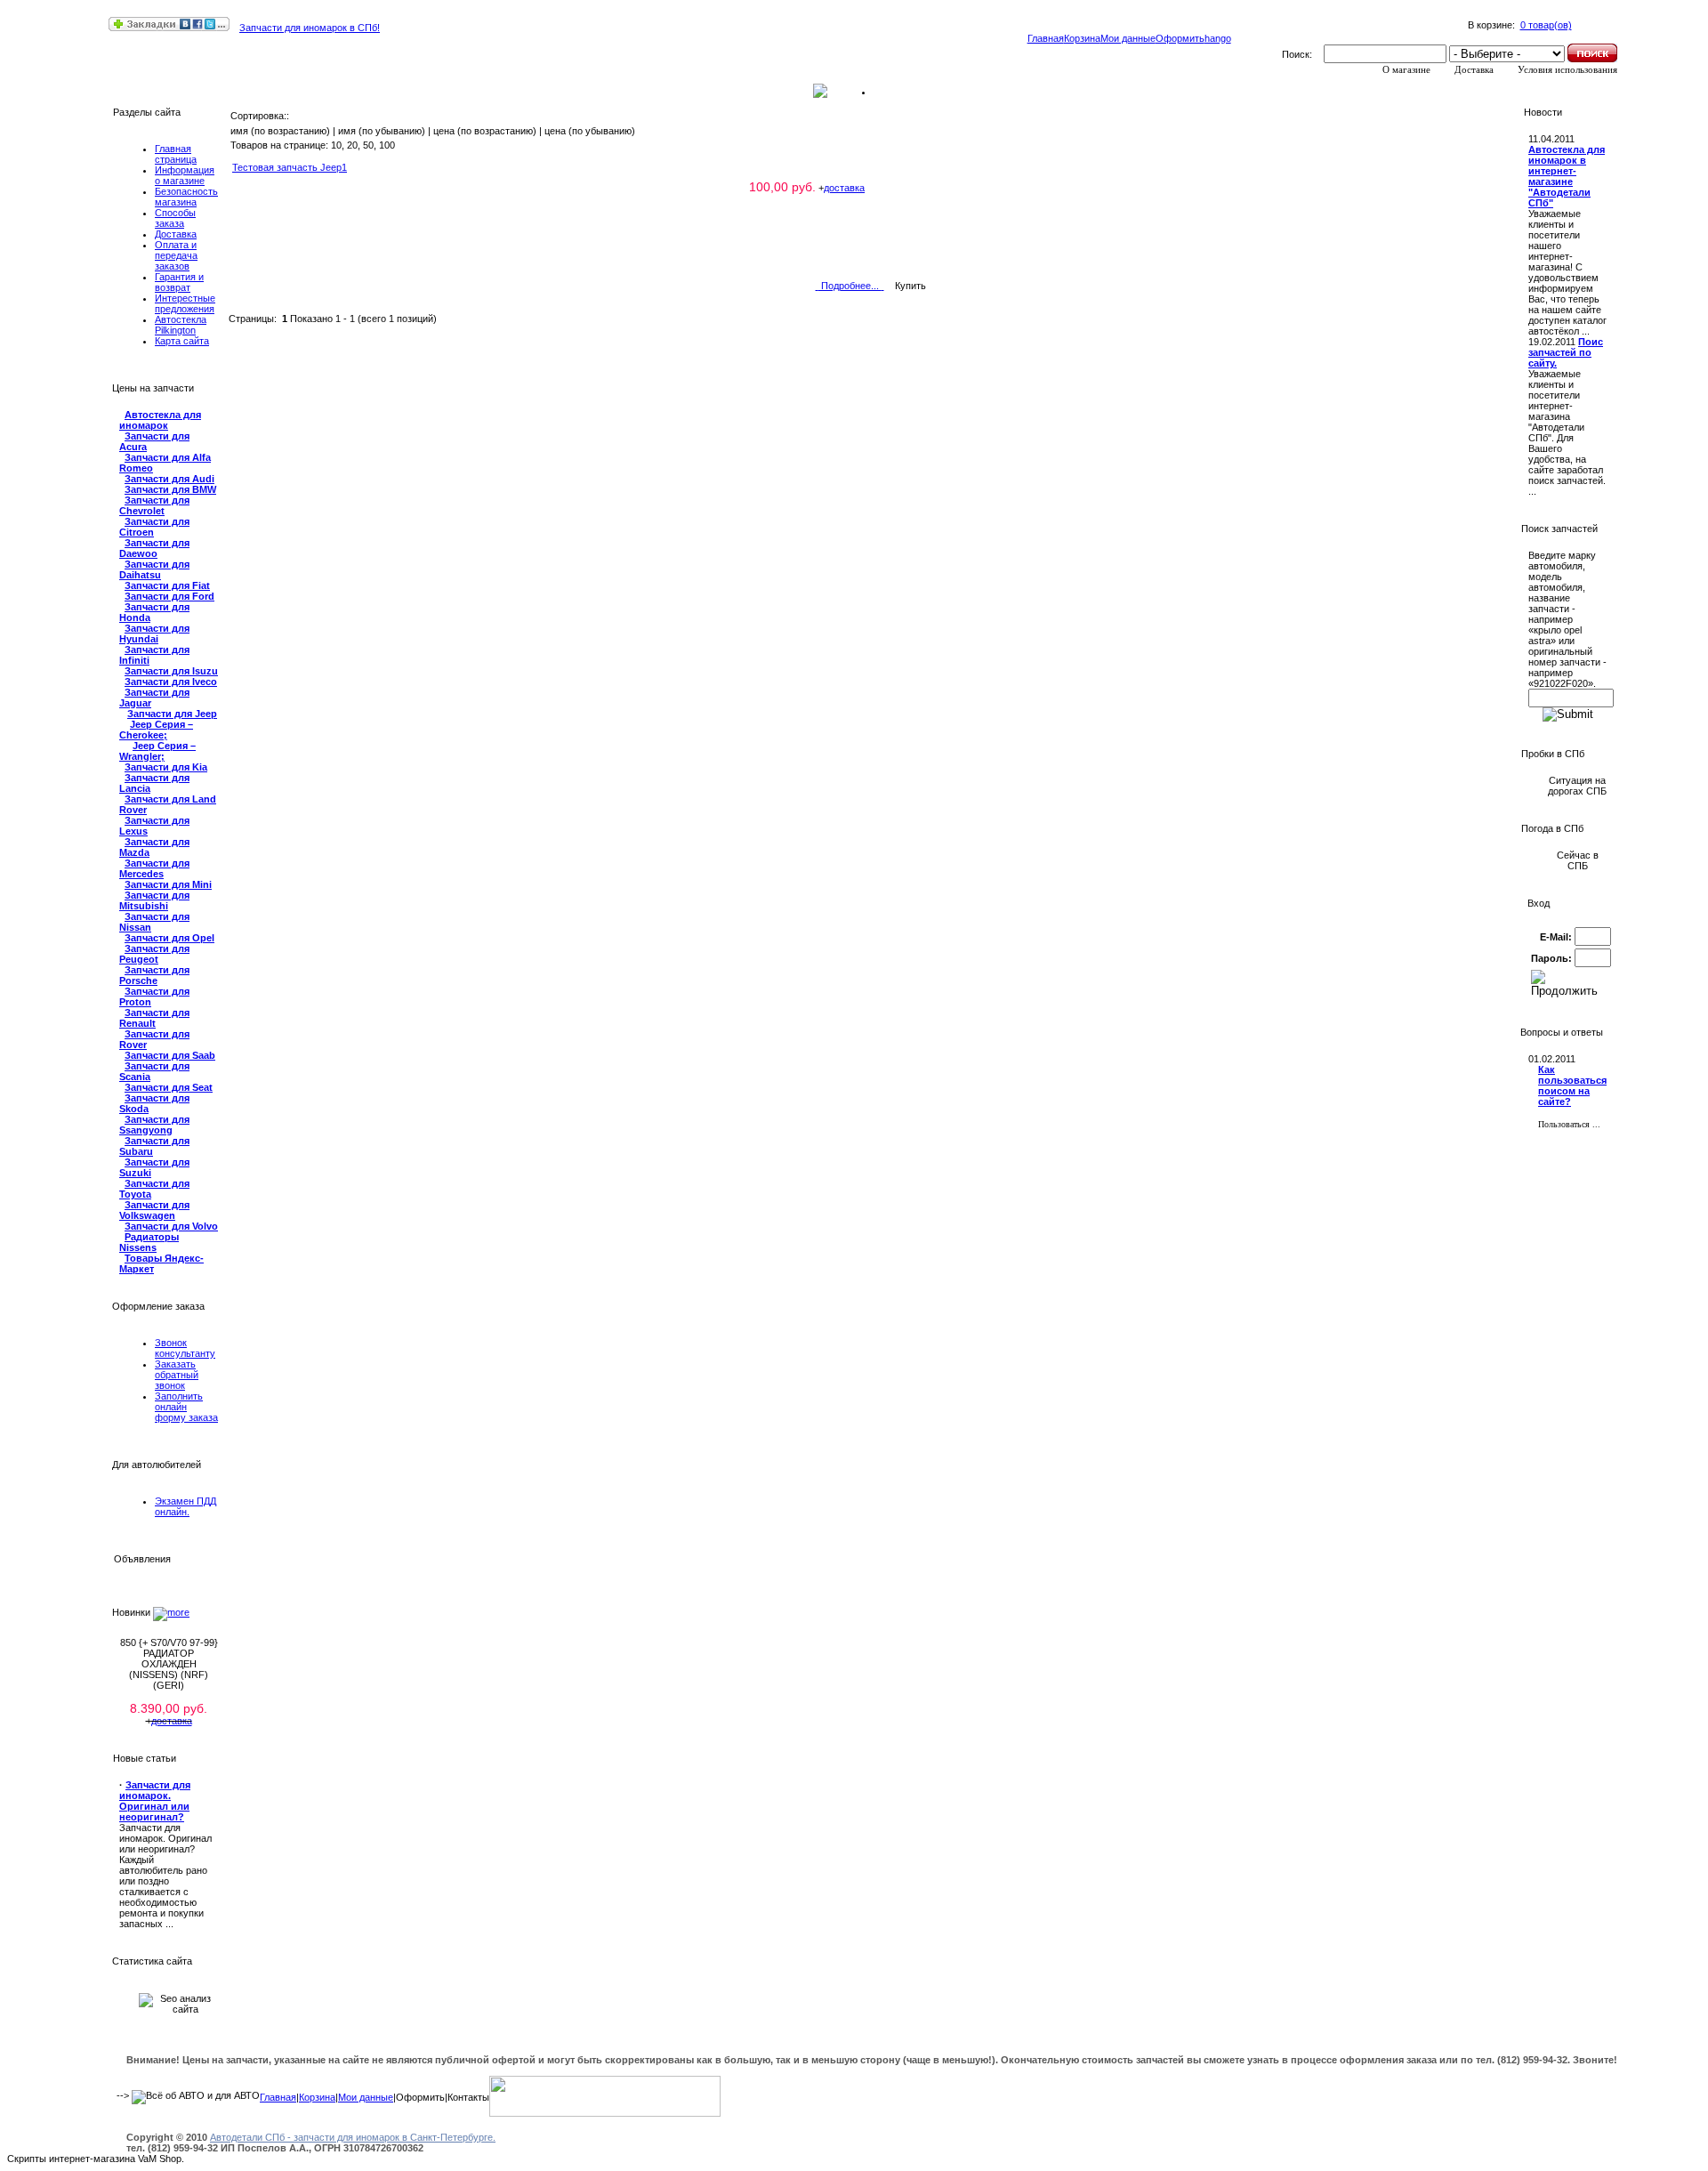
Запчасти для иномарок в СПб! (310, 28)
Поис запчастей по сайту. (1566, 352)
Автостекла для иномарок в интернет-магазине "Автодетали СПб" (1567, 176)
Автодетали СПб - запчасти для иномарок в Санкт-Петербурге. (353, 2137)
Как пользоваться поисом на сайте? (1572, 1085)
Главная (1046, 38)
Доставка (176, 234)
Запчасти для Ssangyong (154, 1125)
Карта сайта (182, 341)
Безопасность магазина (186, 197)
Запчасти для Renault (154, 1018)
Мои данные (1128, 38)
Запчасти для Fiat (167, 585)
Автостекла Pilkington (181, 325)
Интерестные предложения (185, 303)
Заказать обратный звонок (177, 1375)
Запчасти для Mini (168, 884)
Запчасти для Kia (166, 767)
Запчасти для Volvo (171, 1226)
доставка (172, 1721)
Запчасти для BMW (170, 489)
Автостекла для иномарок (160, 420)
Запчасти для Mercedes (154, 868)
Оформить (1180, 38)
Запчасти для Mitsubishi (154, 900)
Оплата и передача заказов (176, 255)
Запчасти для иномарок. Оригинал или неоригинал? (155, 1801)
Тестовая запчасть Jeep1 (290, 167)
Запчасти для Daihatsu (154, 569)
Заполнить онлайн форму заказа (186, 1407)
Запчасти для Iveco (171, 682)
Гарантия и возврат (179, 282)
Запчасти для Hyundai (154, 634)
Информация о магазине (185, 175)
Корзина (1082, 38)
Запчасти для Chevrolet (154, 505)
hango (1218, 38)
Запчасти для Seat (169, 1087)
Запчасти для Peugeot (154, 954)
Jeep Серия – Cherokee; (156, 730)
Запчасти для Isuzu (171, 671)
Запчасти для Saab (170, 1055)
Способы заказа (175, 218)
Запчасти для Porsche (154, 975)
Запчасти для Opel (169, 938)
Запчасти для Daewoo (154, 548)
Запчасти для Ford (169, 596)
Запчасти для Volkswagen (154, 1210)
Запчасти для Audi (169, 479)
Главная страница (176, 154)
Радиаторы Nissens (149, 1242)
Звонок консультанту (185, 1348)
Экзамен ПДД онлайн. (185, 1506)
